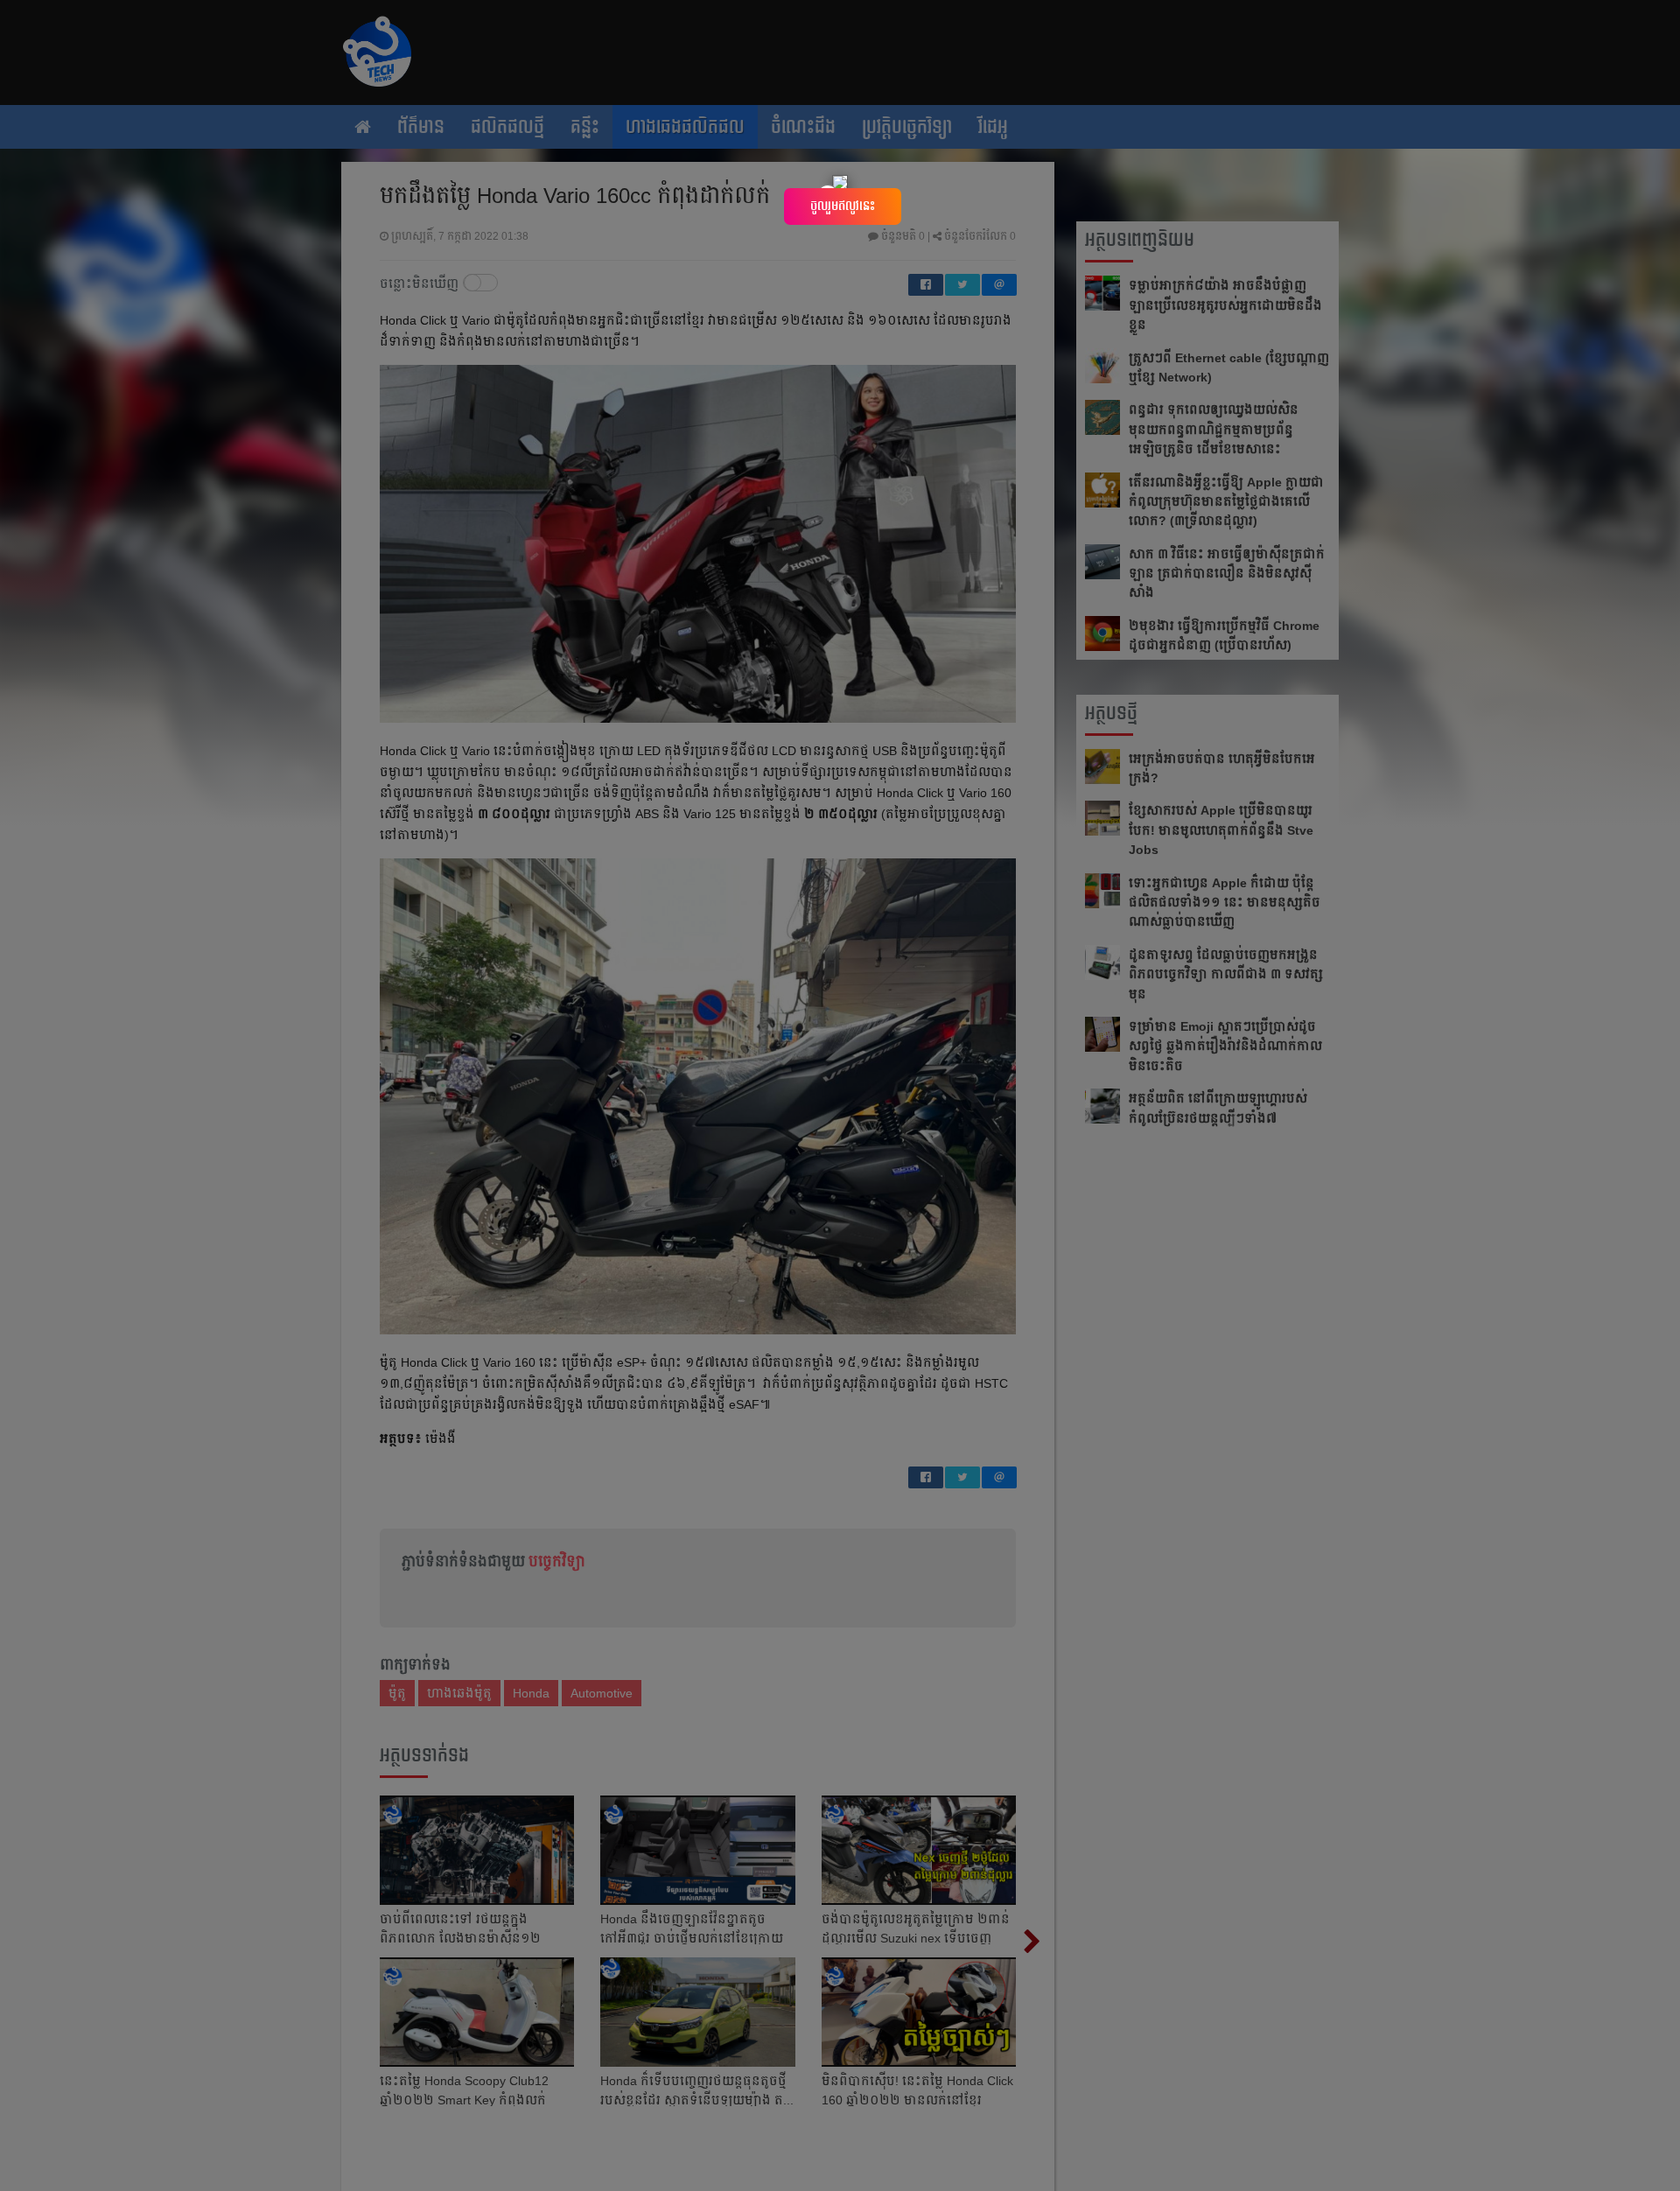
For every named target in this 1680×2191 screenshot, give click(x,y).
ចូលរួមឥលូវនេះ (843, 206)
